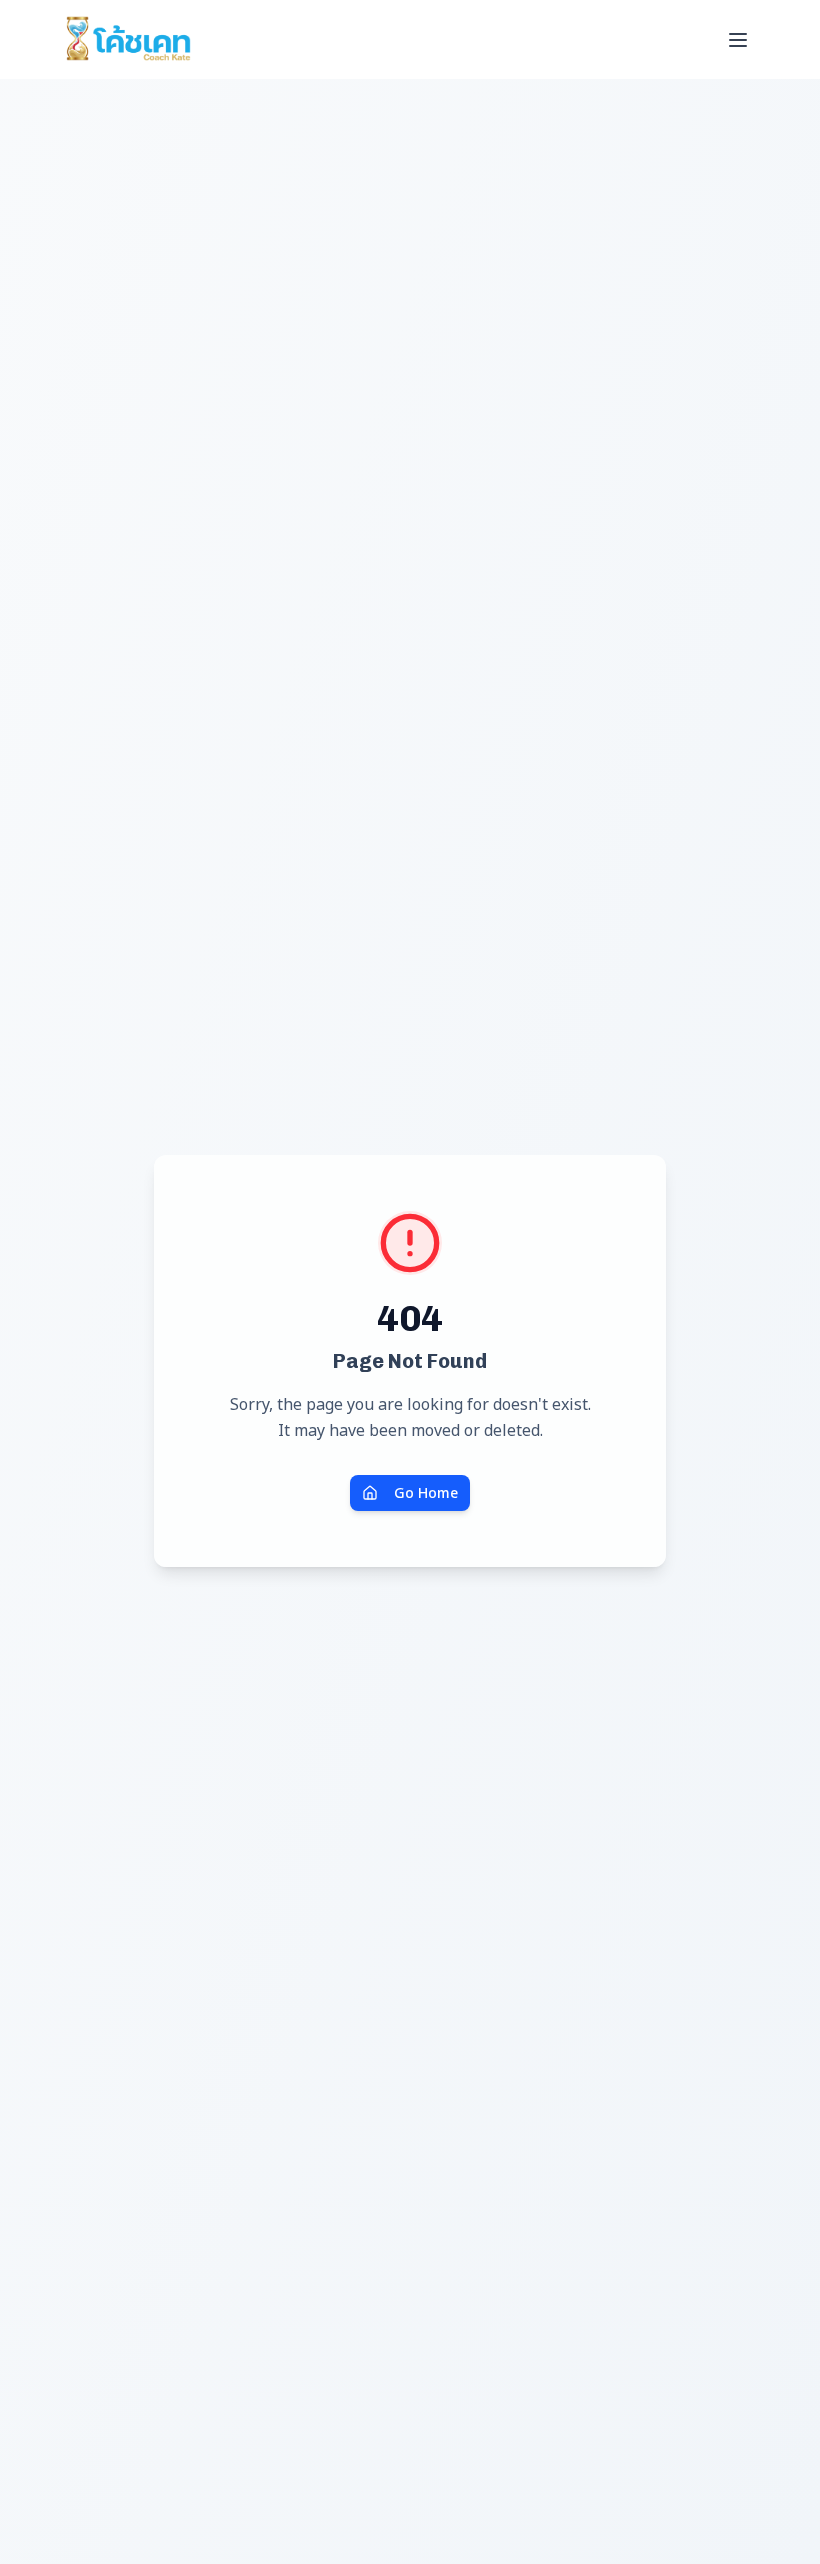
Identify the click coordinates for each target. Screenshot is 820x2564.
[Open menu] (738, 40)
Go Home (426, 1492)
